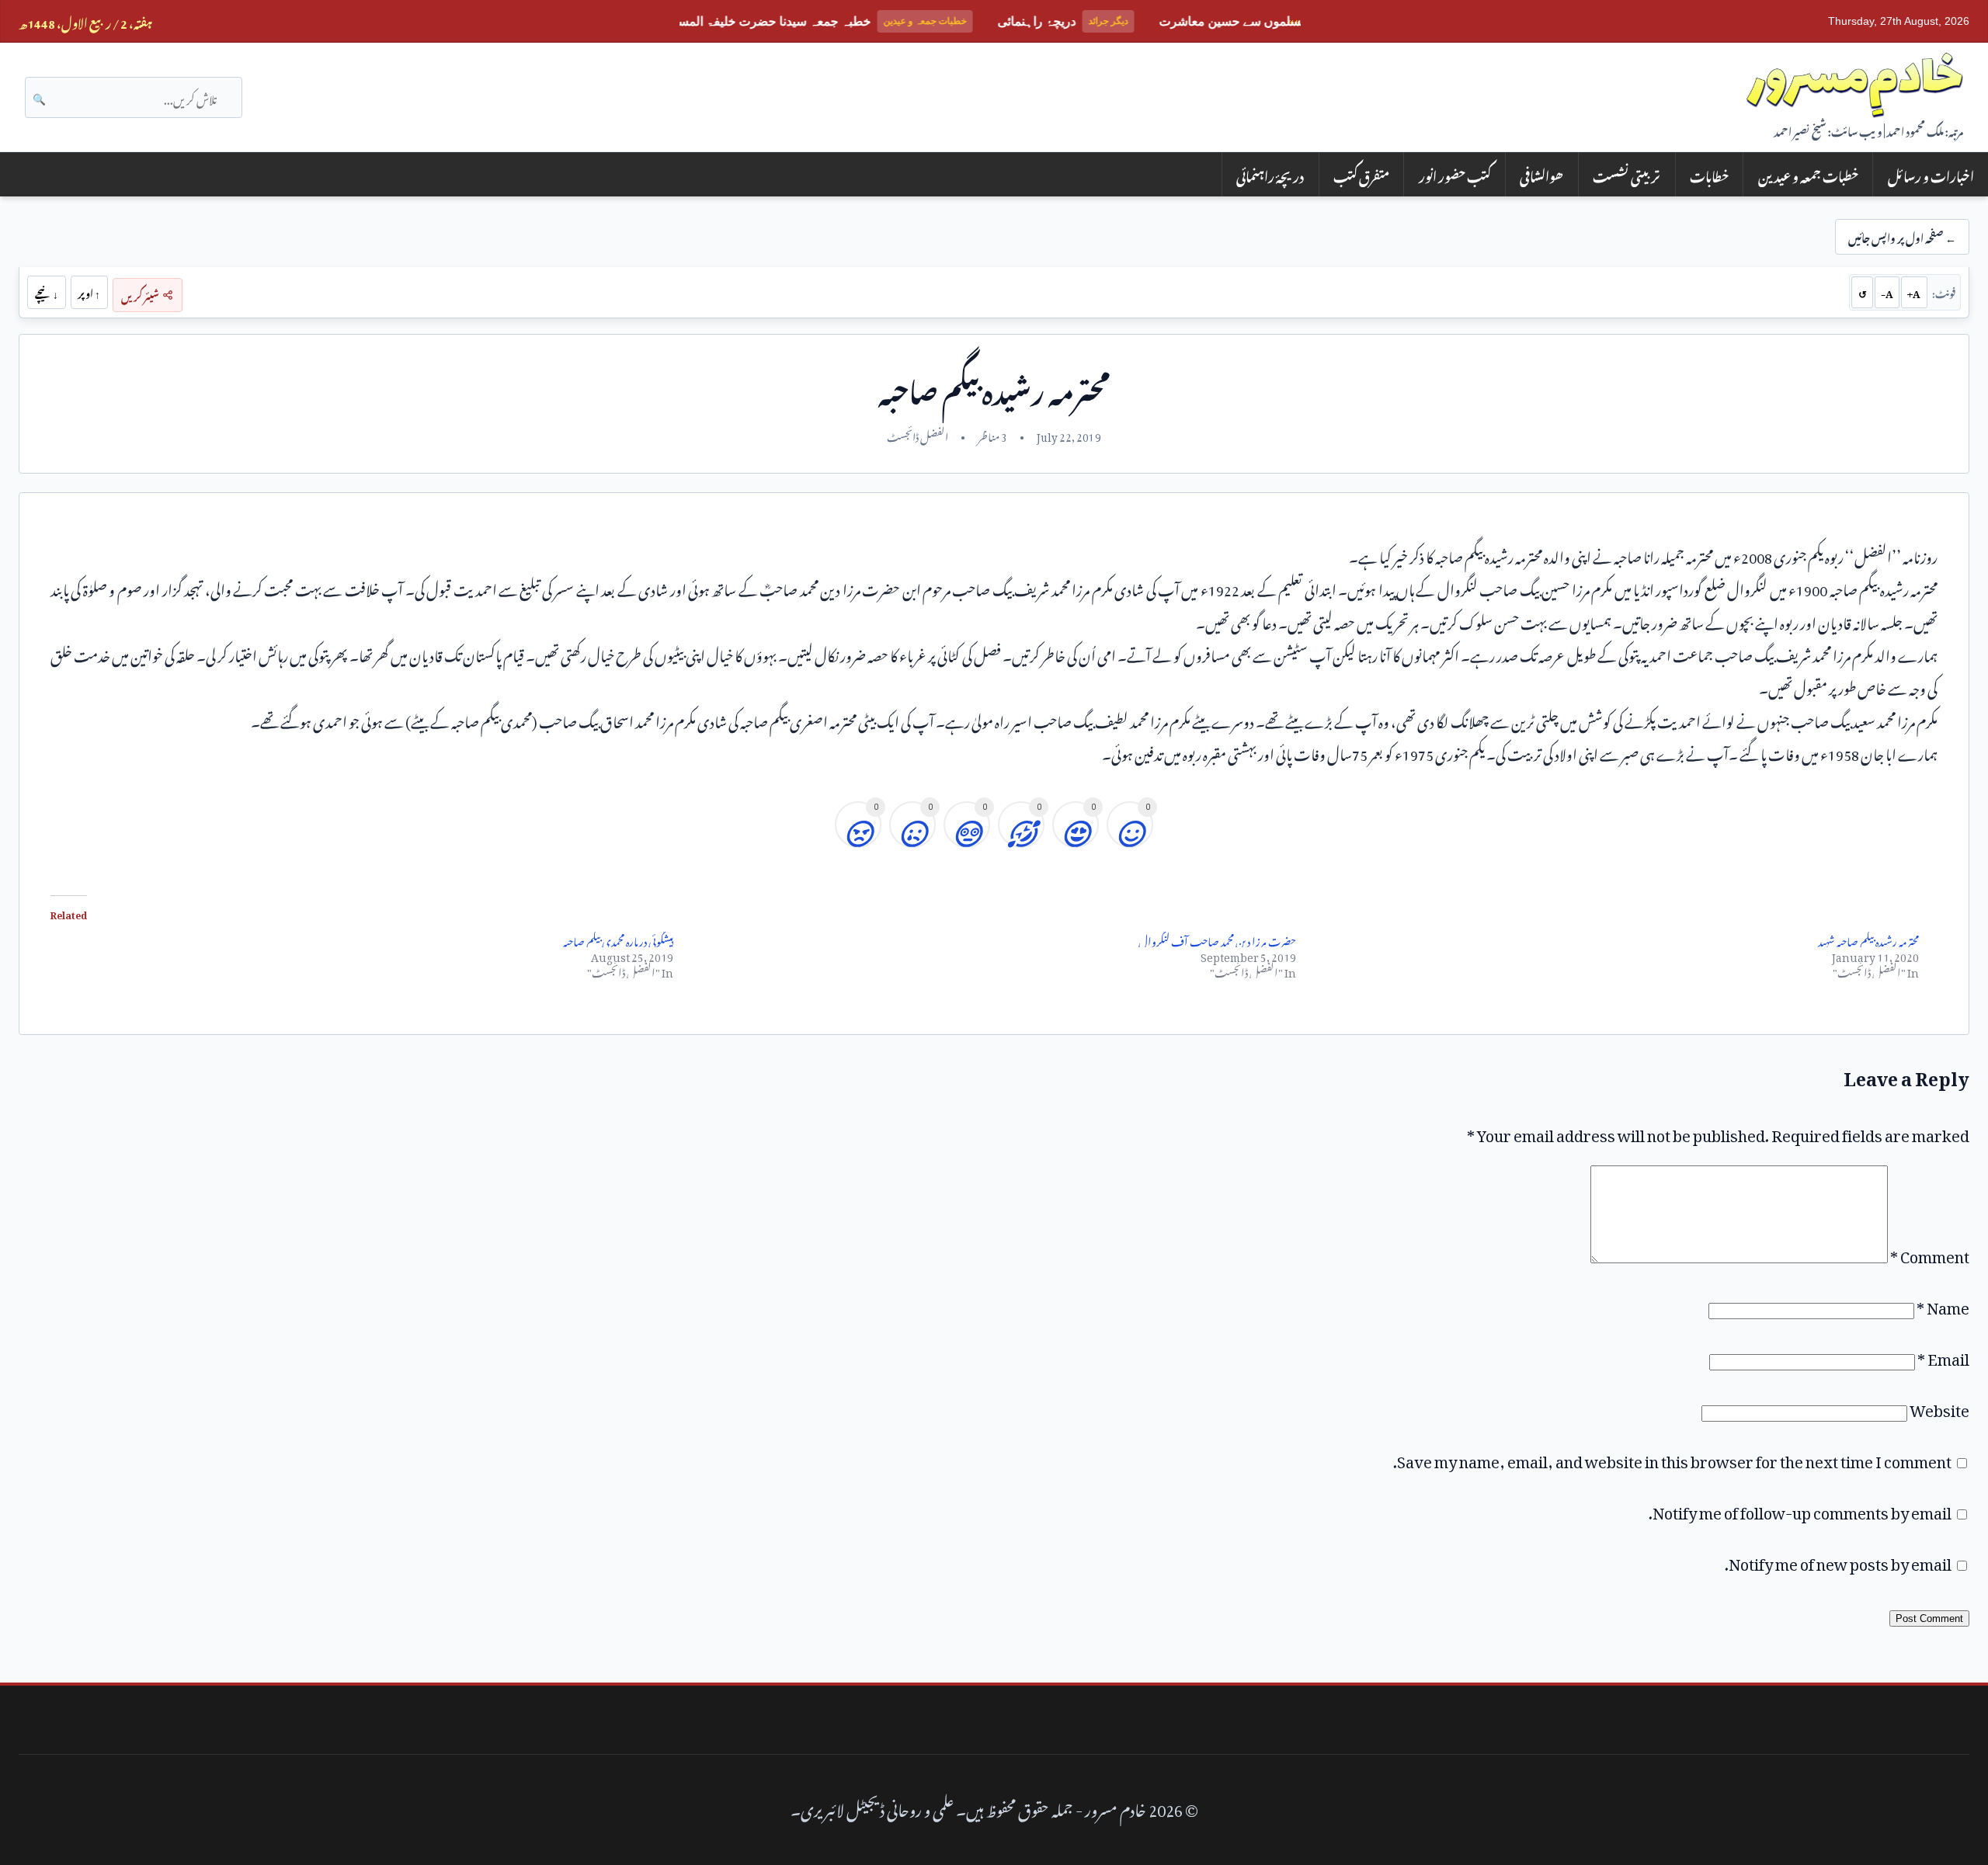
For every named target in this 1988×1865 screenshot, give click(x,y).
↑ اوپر (89, 292)
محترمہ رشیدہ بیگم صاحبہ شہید (1868, 939)
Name (1943, 1304)
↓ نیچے (47, 292)
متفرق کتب (1361, 174)
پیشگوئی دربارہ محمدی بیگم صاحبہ (618, 939)
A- (1887, 292)
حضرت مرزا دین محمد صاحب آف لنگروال (1217, 939)
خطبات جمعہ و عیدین (1808, 174)
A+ (1914, 292)
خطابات (1709, 174)
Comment (1930, 1253)
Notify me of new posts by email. (1838, 1561)
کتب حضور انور (1455, 174)
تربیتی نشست (1627, 174)
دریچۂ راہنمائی (1270, 174)
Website (1939, 1407)
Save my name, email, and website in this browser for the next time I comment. (1672, 1458)
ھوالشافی (1541, 174)
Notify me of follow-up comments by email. (1800, 1509)
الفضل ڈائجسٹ (918, 435)
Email (1943, 1356)
